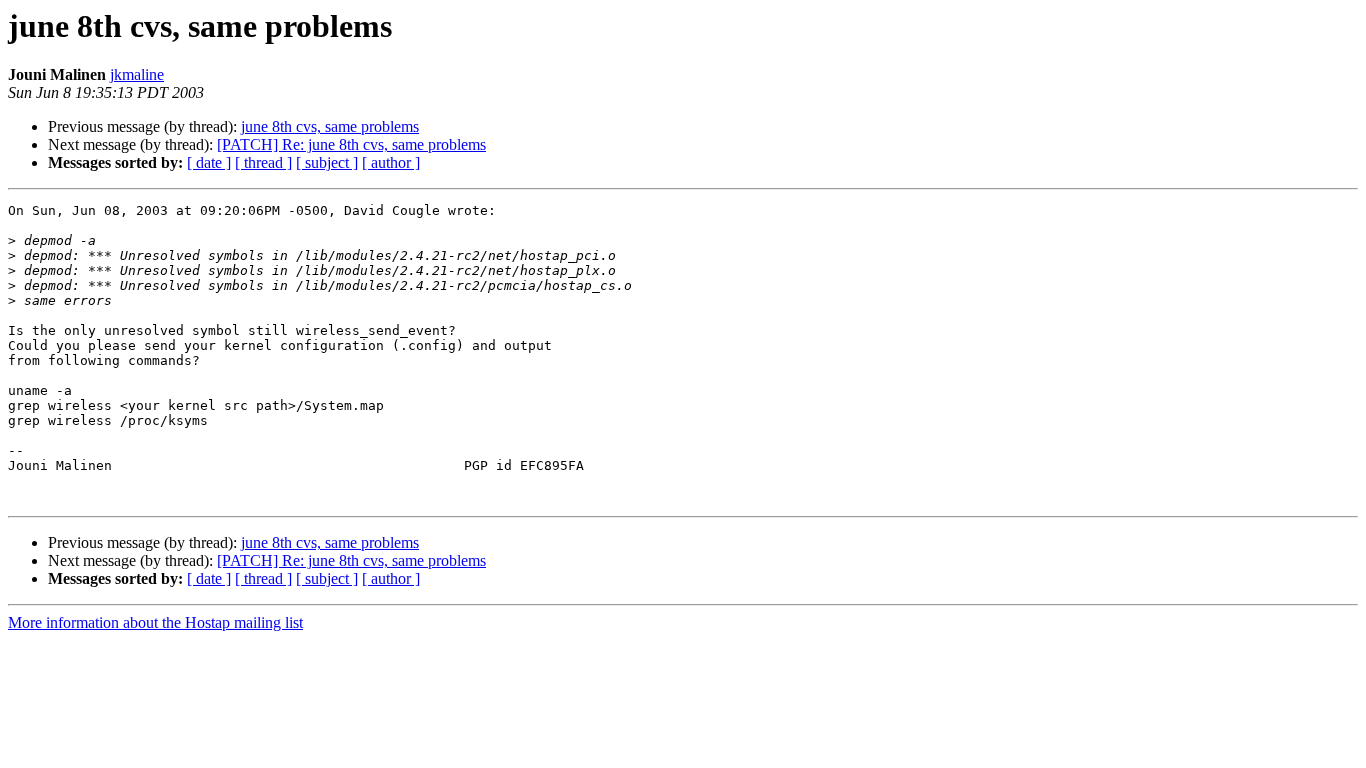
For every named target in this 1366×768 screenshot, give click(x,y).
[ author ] (391, 162)
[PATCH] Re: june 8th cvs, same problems (351, 144)
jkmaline (137, 74)
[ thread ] (263, 162)
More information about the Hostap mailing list (155, 622)
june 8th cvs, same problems (330, 126)
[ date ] (209, 162)
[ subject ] (327, 162)
